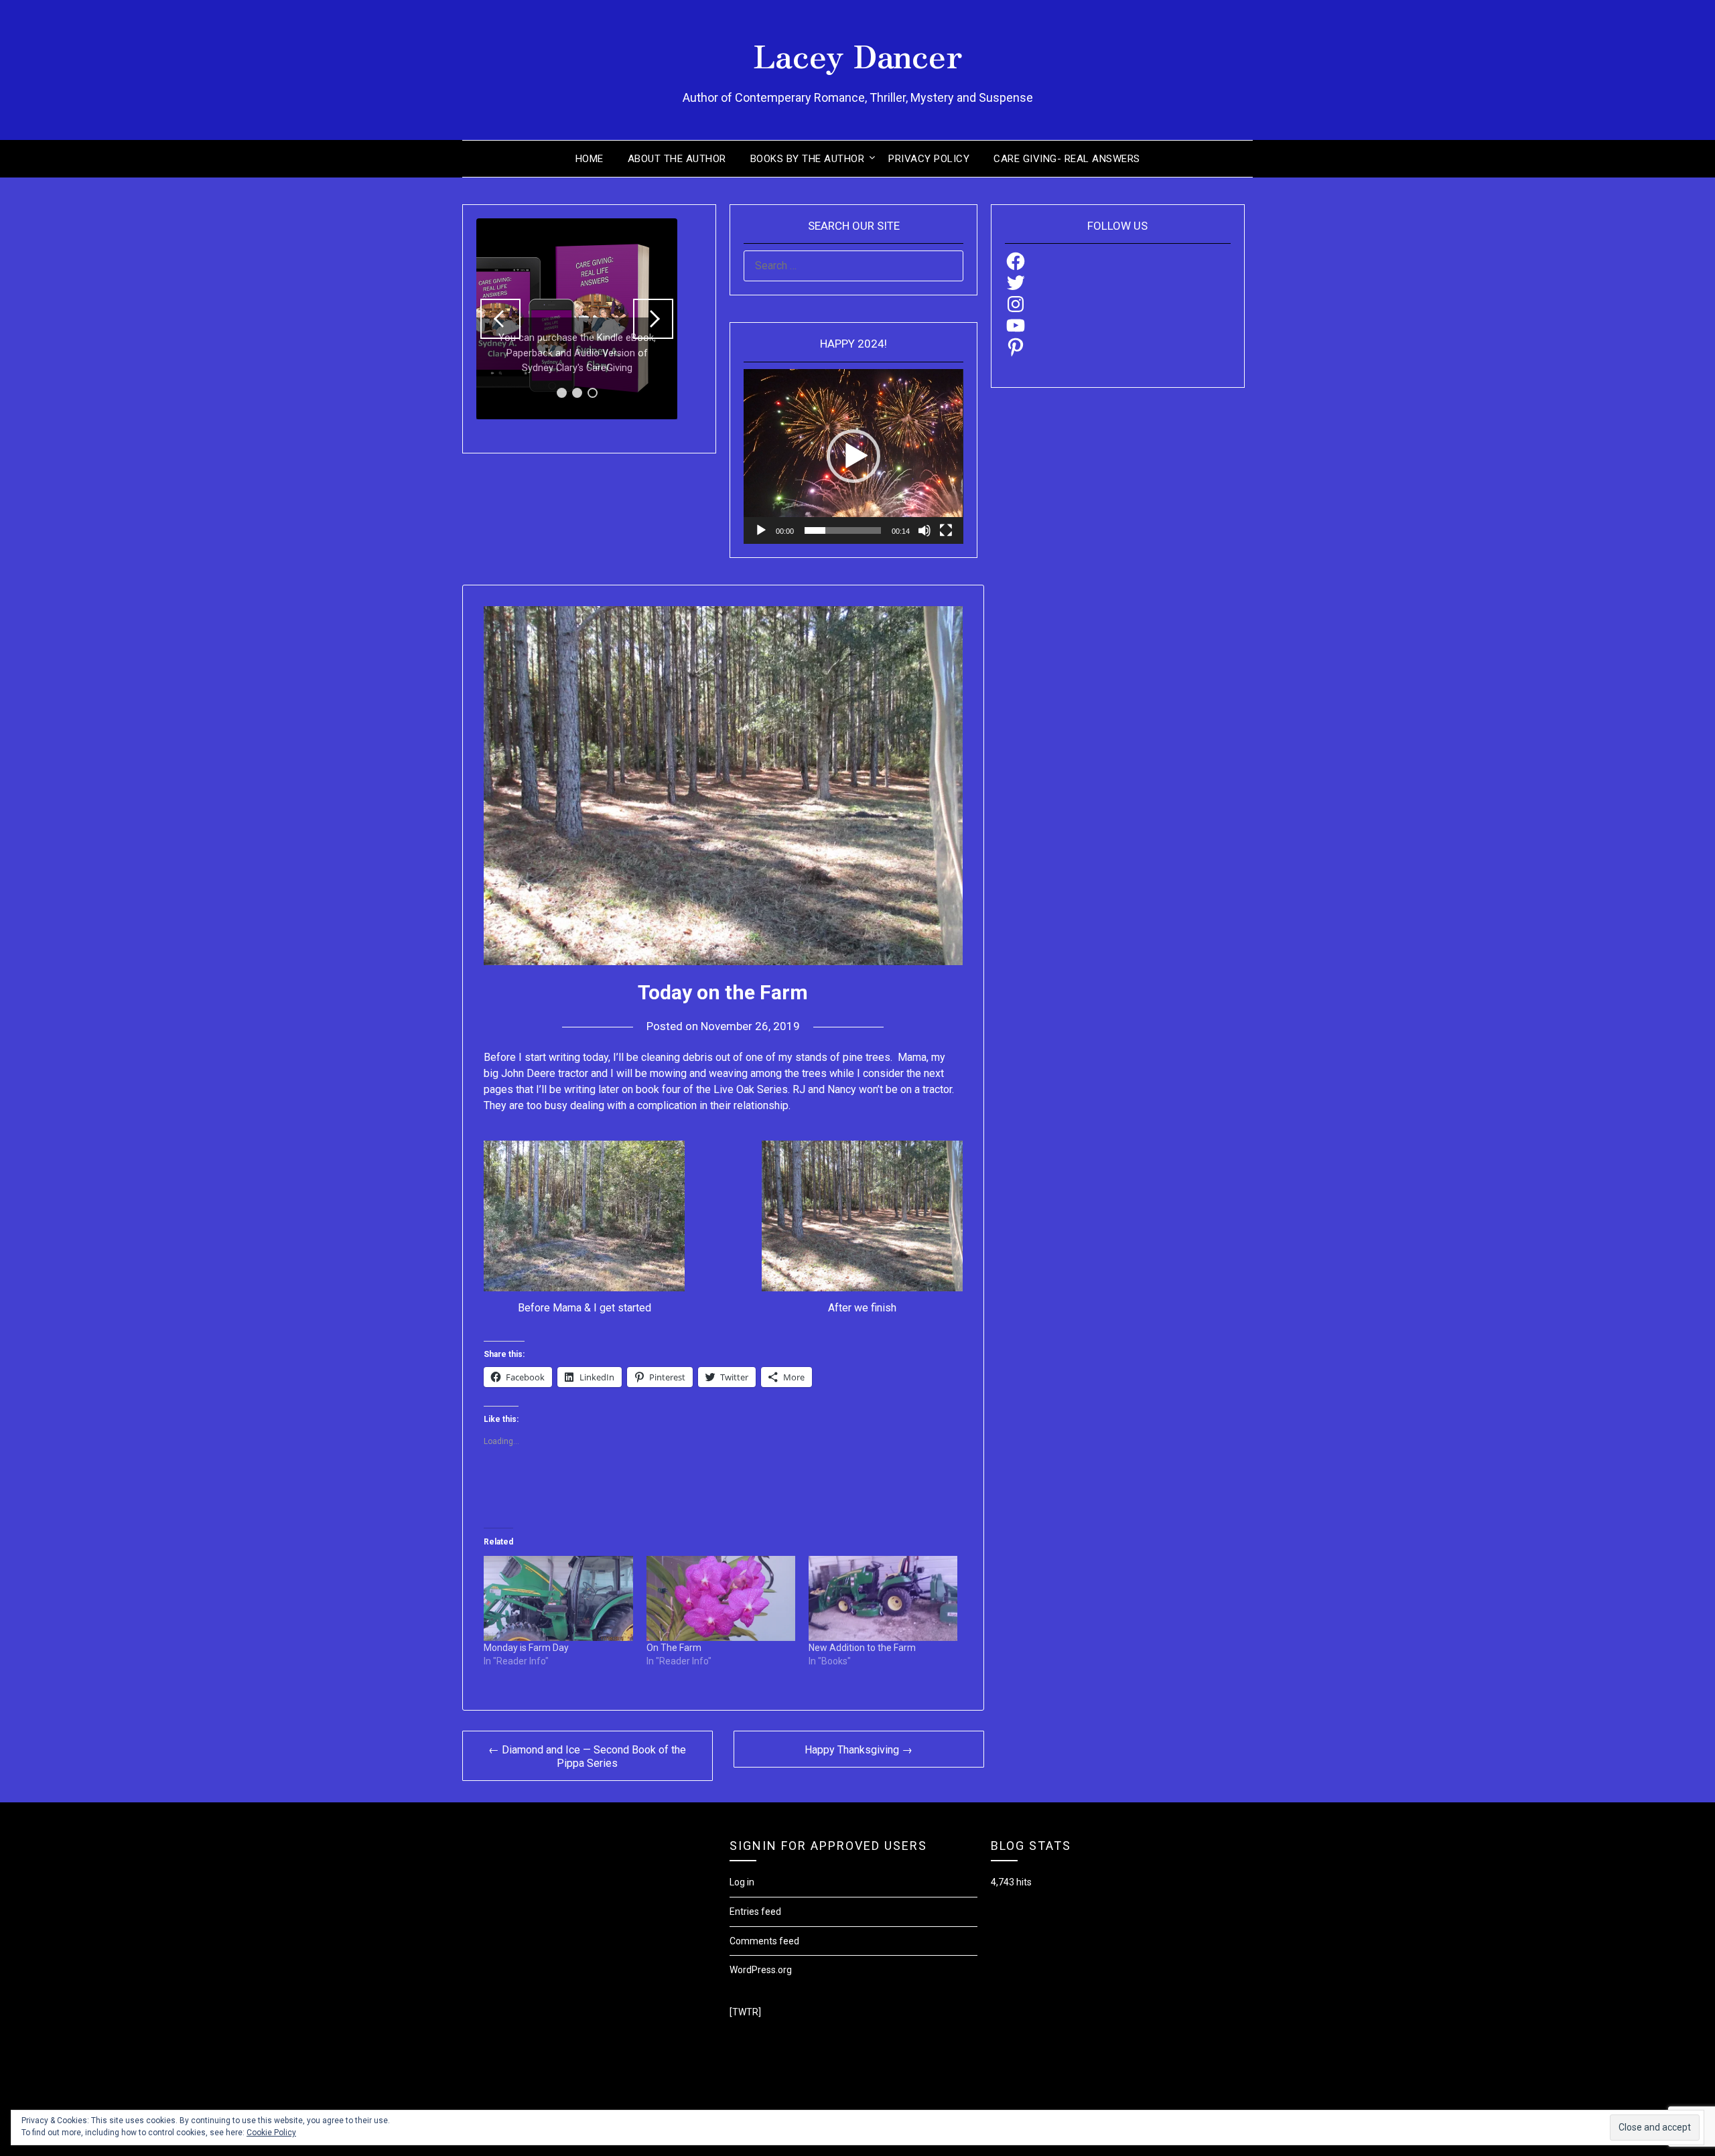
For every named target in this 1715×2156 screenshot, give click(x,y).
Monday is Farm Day (526, 1648)
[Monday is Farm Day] (558, 1598)
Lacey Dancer (858, 54)
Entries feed (755, 1912)
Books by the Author (808, 159)
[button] (500, 319)
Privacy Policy (929, 159)
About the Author (677, 159)
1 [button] (562, 393)
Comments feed (764, 1941)
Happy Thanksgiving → (859, 1750)
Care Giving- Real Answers (1067, 159)
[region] (577, 319)
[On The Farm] (721, 1598)
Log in (742, 1882)
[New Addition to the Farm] (883, 1598)
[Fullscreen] (946, 530)
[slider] (842, 530)
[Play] (761, 530)
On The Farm (674, 1648)
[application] (853, 456)
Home (590, 159)
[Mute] (924, 530)
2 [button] (577, 393)
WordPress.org (761, 1970)
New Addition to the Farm (862, 1648)
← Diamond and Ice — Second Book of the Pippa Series (587, 1756)
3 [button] (593, 393)
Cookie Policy (271, 2133)
